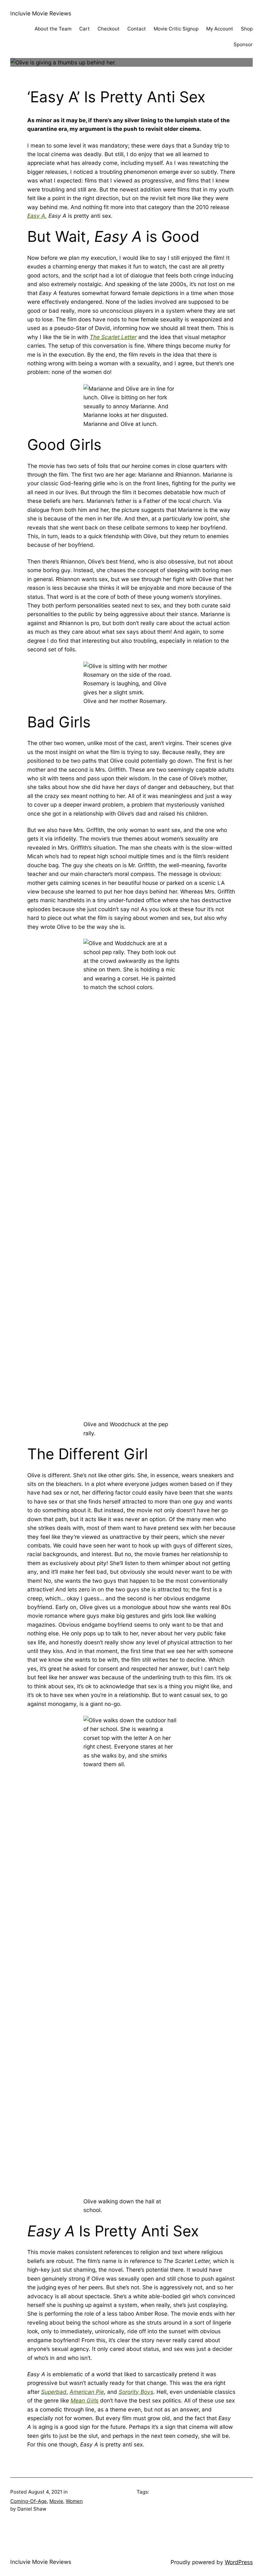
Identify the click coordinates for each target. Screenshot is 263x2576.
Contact (137, 29)
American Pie (87, 2392)
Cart (85, 29)
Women (74, 2501)
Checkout (109, 29)
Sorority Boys (136, 2392)
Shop (247, 29)
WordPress (239, 2562)
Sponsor (243, 44)
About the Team (53, 29)
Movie (56, 2501)
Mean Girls (85, 2400)
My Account (220, 29)
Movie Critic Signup (176, 29)
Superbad (54, 2392)
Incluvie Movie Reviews (41, 13)
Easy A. (37, 216)
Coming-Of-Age (29, 2501)
